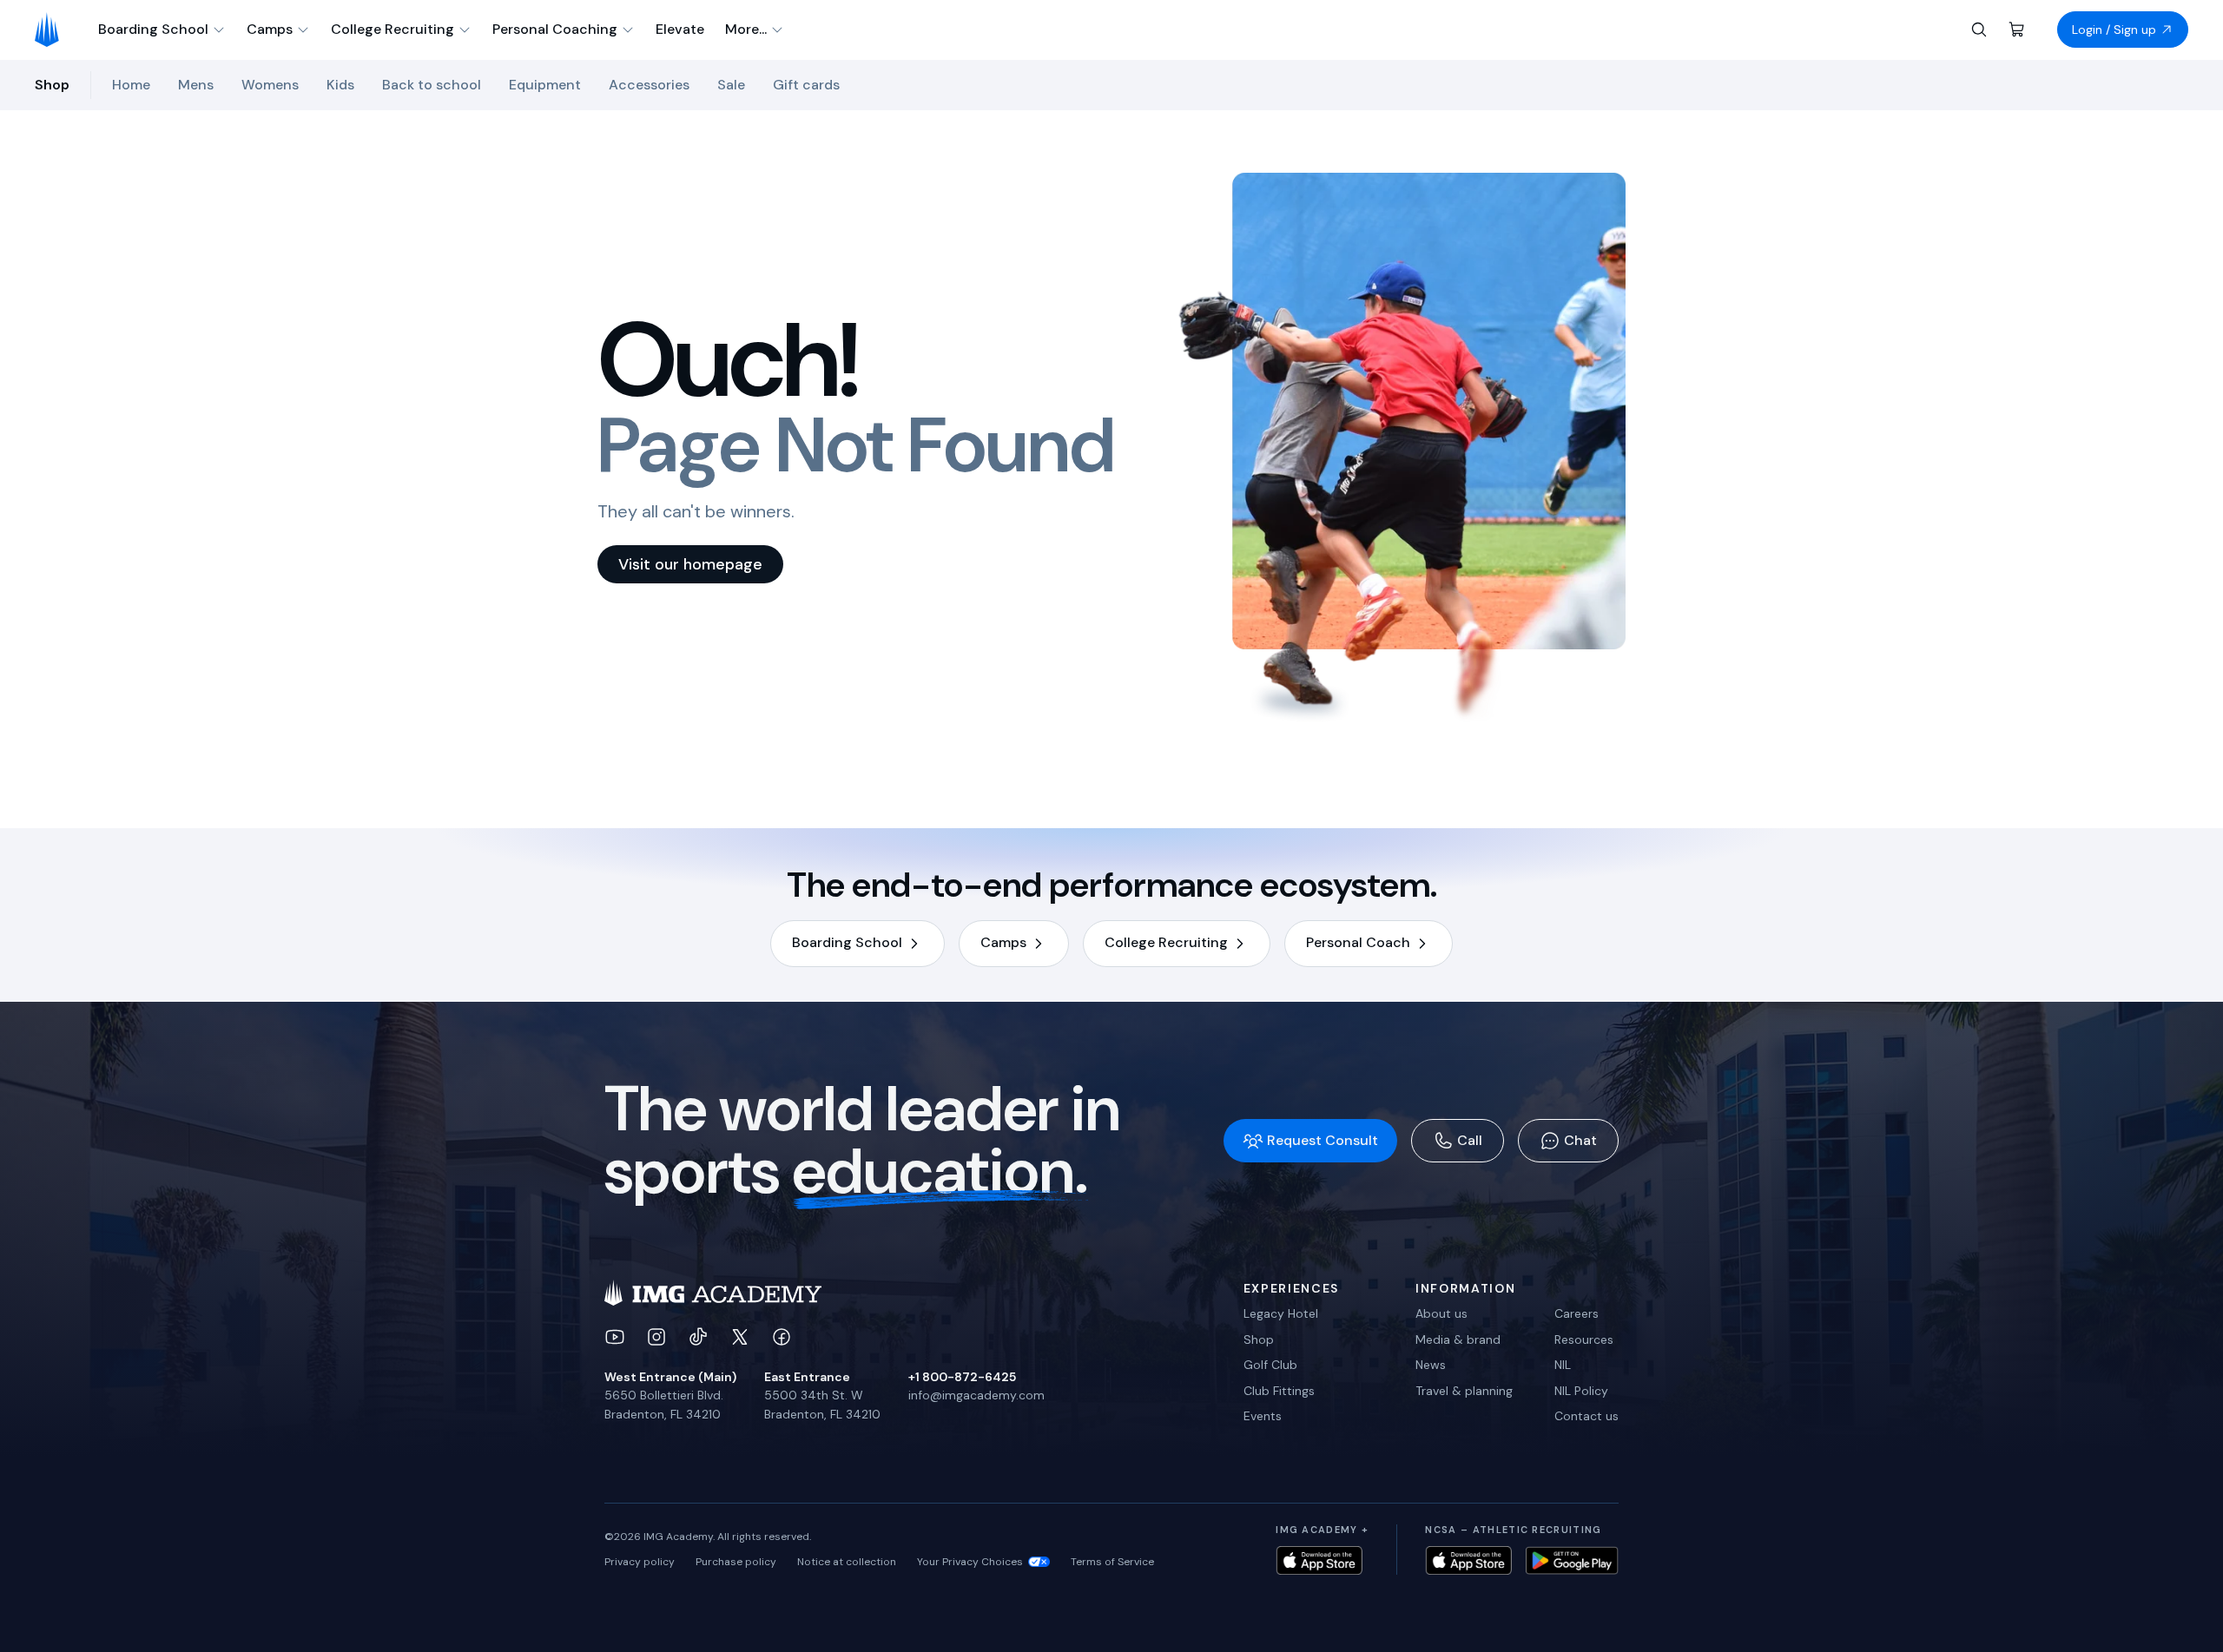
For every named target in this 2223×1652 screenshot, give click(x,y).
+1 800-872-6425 (962, 1377)
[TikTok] (698, 1337)
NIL (1563, 1365)
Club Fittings (1279, 1391)
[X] (740, 1337)
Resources (1584, 1339)
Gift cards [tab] (806, 85)
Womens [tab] (270, 85)
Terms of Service (1112, 1562)
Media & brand (1458, 1339)
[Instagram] (656, 1337)
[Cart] (2017, 30)
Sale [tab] (731, 85)
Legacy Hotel (1281, 1313)
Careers (1577, 1313)
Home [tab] (131, 85)
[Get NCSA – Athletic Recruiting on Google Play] (1572, 1560)
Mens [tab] (196, 85)
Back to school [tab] (432, 85)
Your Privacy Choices (970, 1562)
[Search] (1979, 30)
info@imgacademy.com (976, 1395)
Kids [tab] (340, 85)
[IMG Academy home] (53, 30)
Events (1263, 1416)
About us (1441, 1313)
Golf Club (1270, 1365)
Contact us (1586, 1416)
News (1431, 1365)
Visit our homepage (690, 564)
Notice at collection (847, 1562)
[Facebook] (782, 1337)
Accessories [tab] (649, 85)
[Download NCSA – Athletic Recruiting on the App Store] (1468, 1560)
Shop (1259, 1339)
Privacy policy (640, 1562)
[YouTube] (615, 1337)
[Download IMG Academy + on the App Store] (1319, 1560)
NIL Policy (1581, 1391)
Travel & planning (1464, 1391)
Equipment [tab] (545, 85)
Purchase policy (736, 1562)
